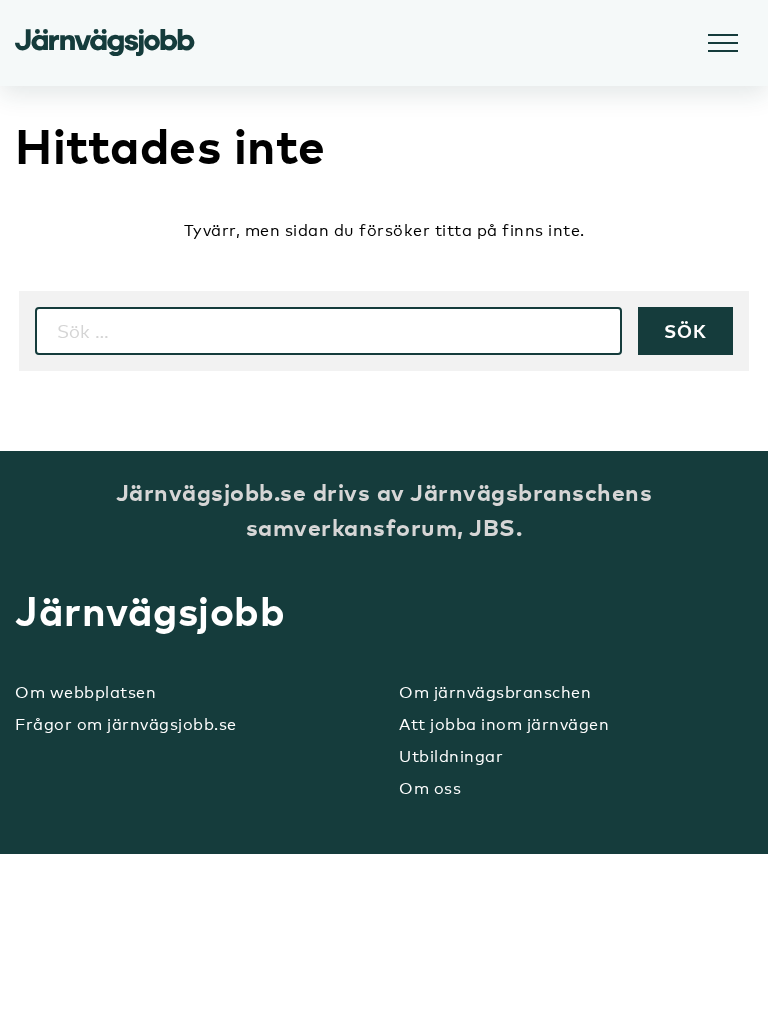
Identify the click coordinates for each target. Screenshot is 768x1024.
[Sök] (685, 331)
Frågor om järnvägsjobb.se (126, 724)
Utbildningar (451, 756)
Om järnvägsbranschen (495, 692)
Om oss (430, 788)
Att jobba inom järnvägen (504, 724)
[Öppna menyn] (723, 43)
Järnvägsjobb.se (105, 43)
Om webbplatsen (85, 692)
